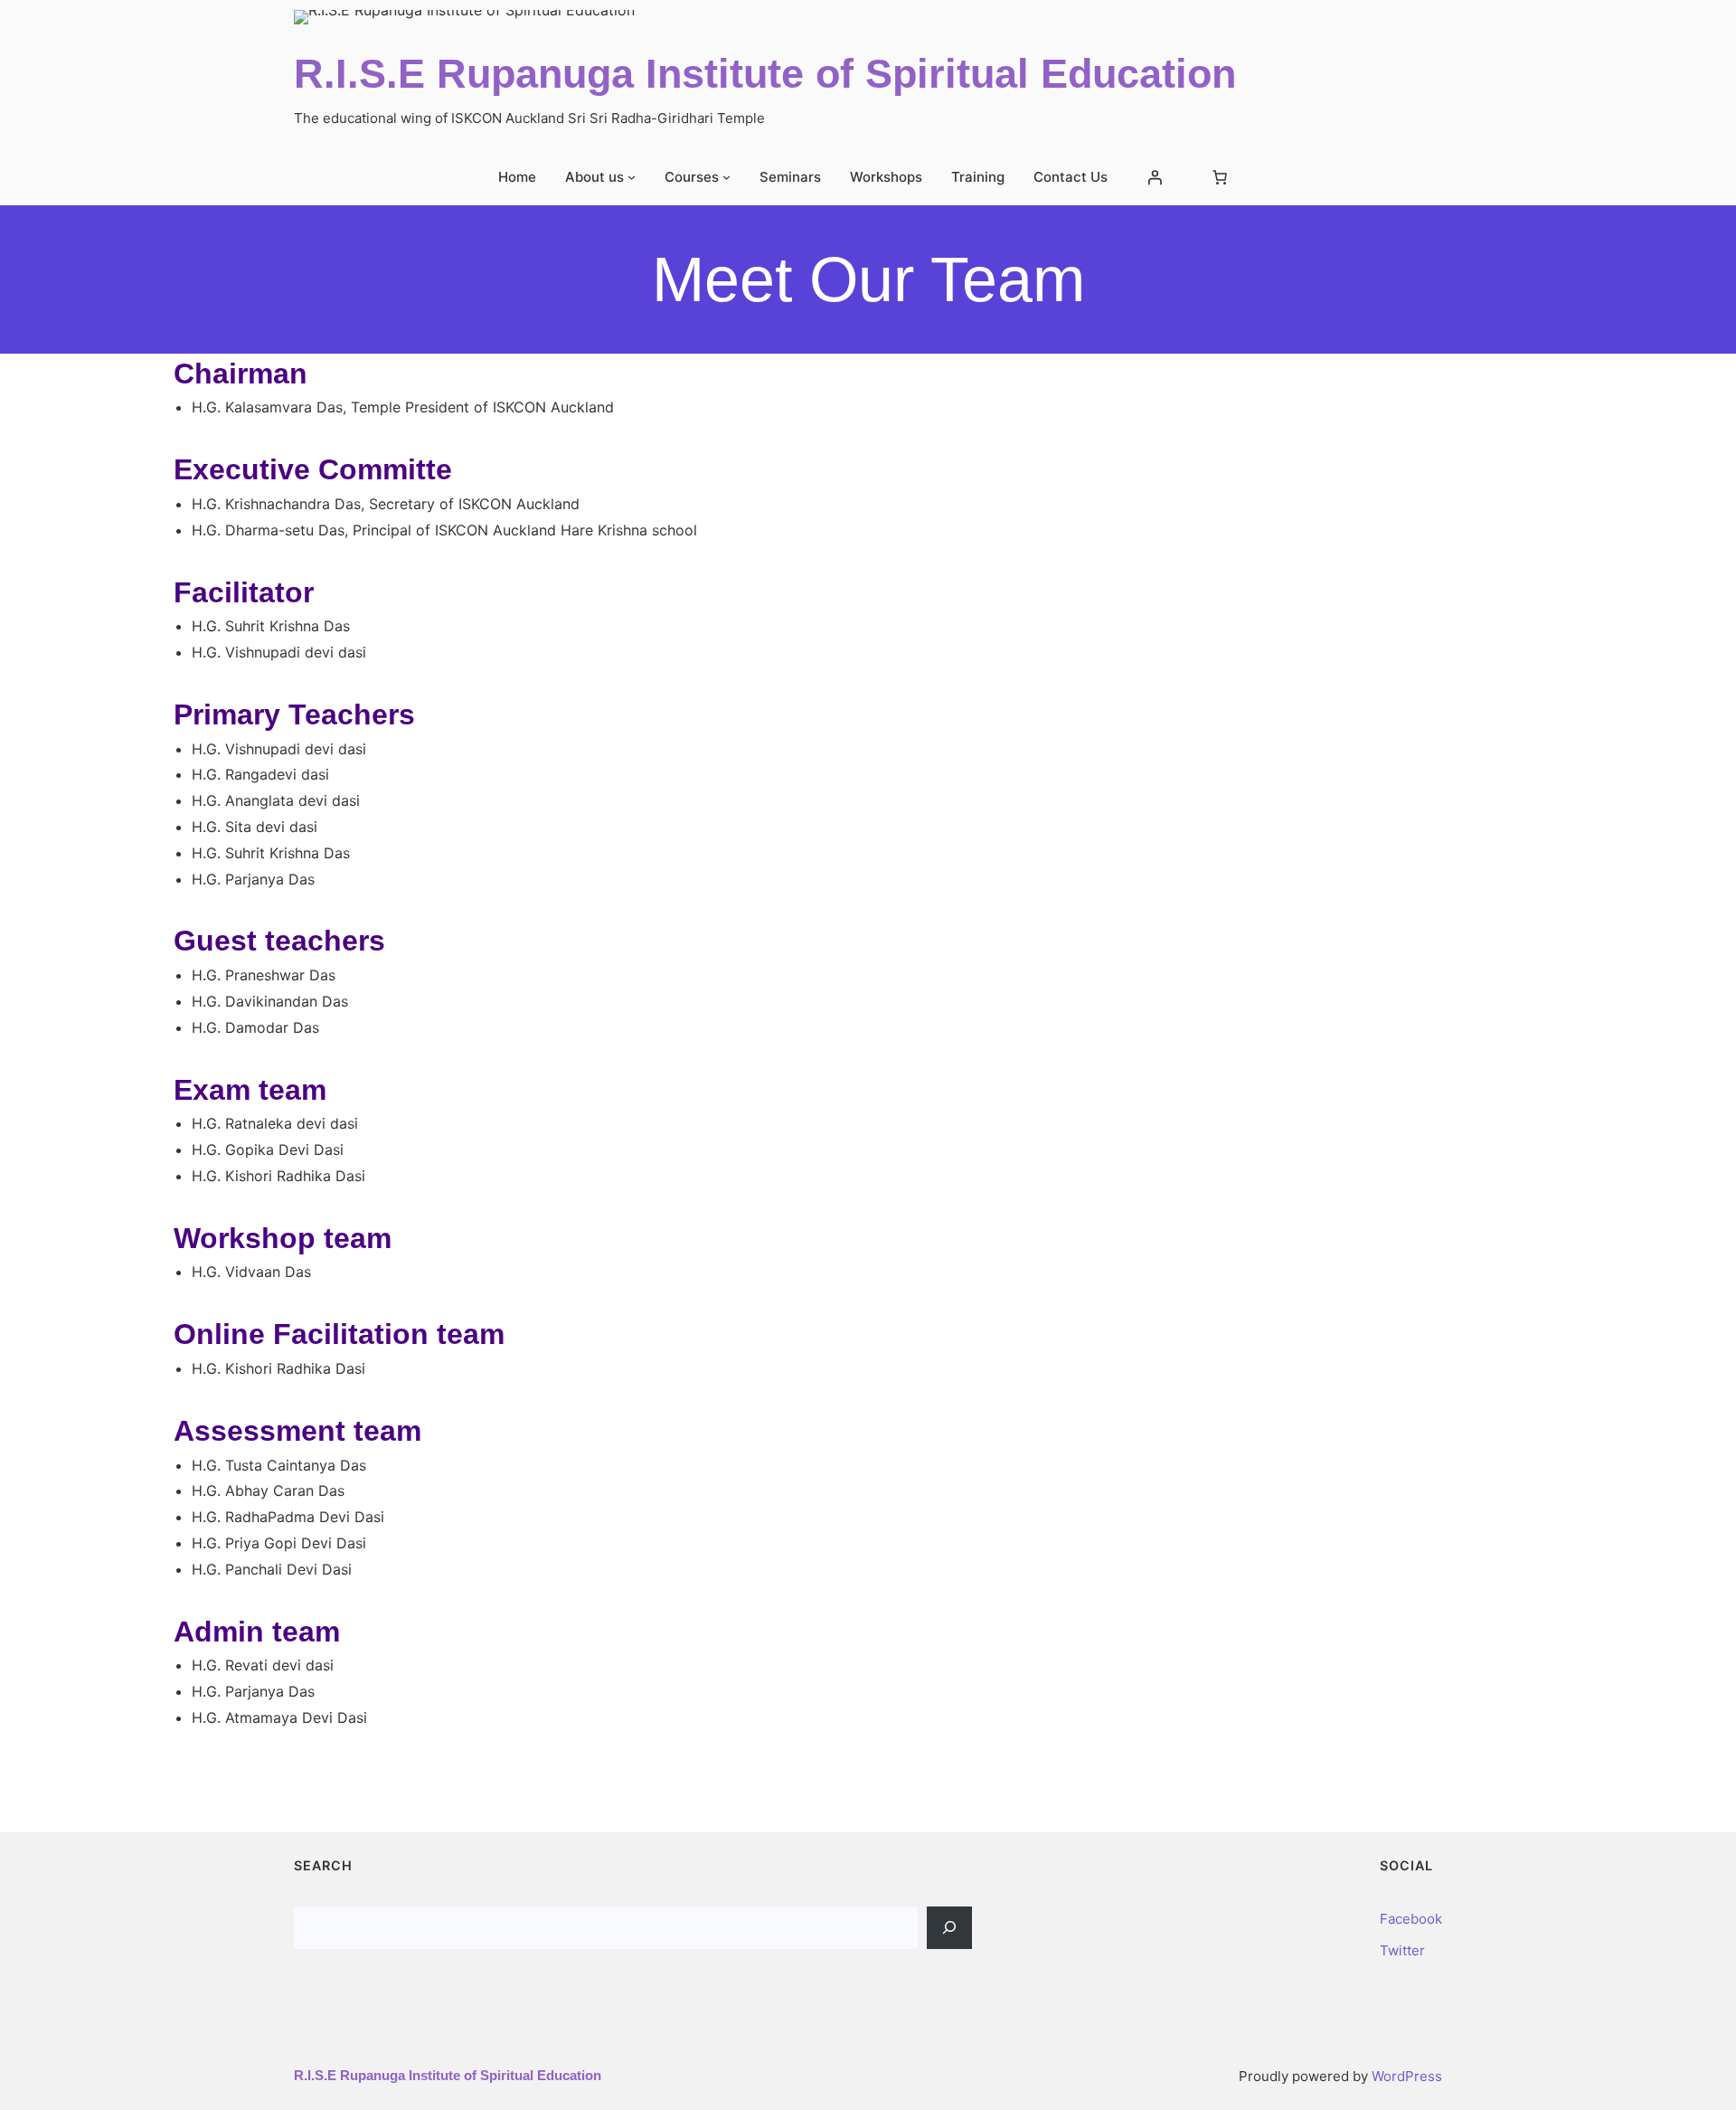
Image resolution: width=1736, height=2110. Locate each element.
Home (517, 177)
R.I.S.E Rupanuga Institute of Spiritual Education (765, 74)
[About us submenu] (632, 177)
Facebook (1411, 1919)
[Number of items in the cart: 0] (1220, 177)
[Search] (949, 1928)
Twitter (1402, 1950)
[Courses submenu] (726, 177)
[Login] (1155, 177)
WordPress (1407, 2076)
